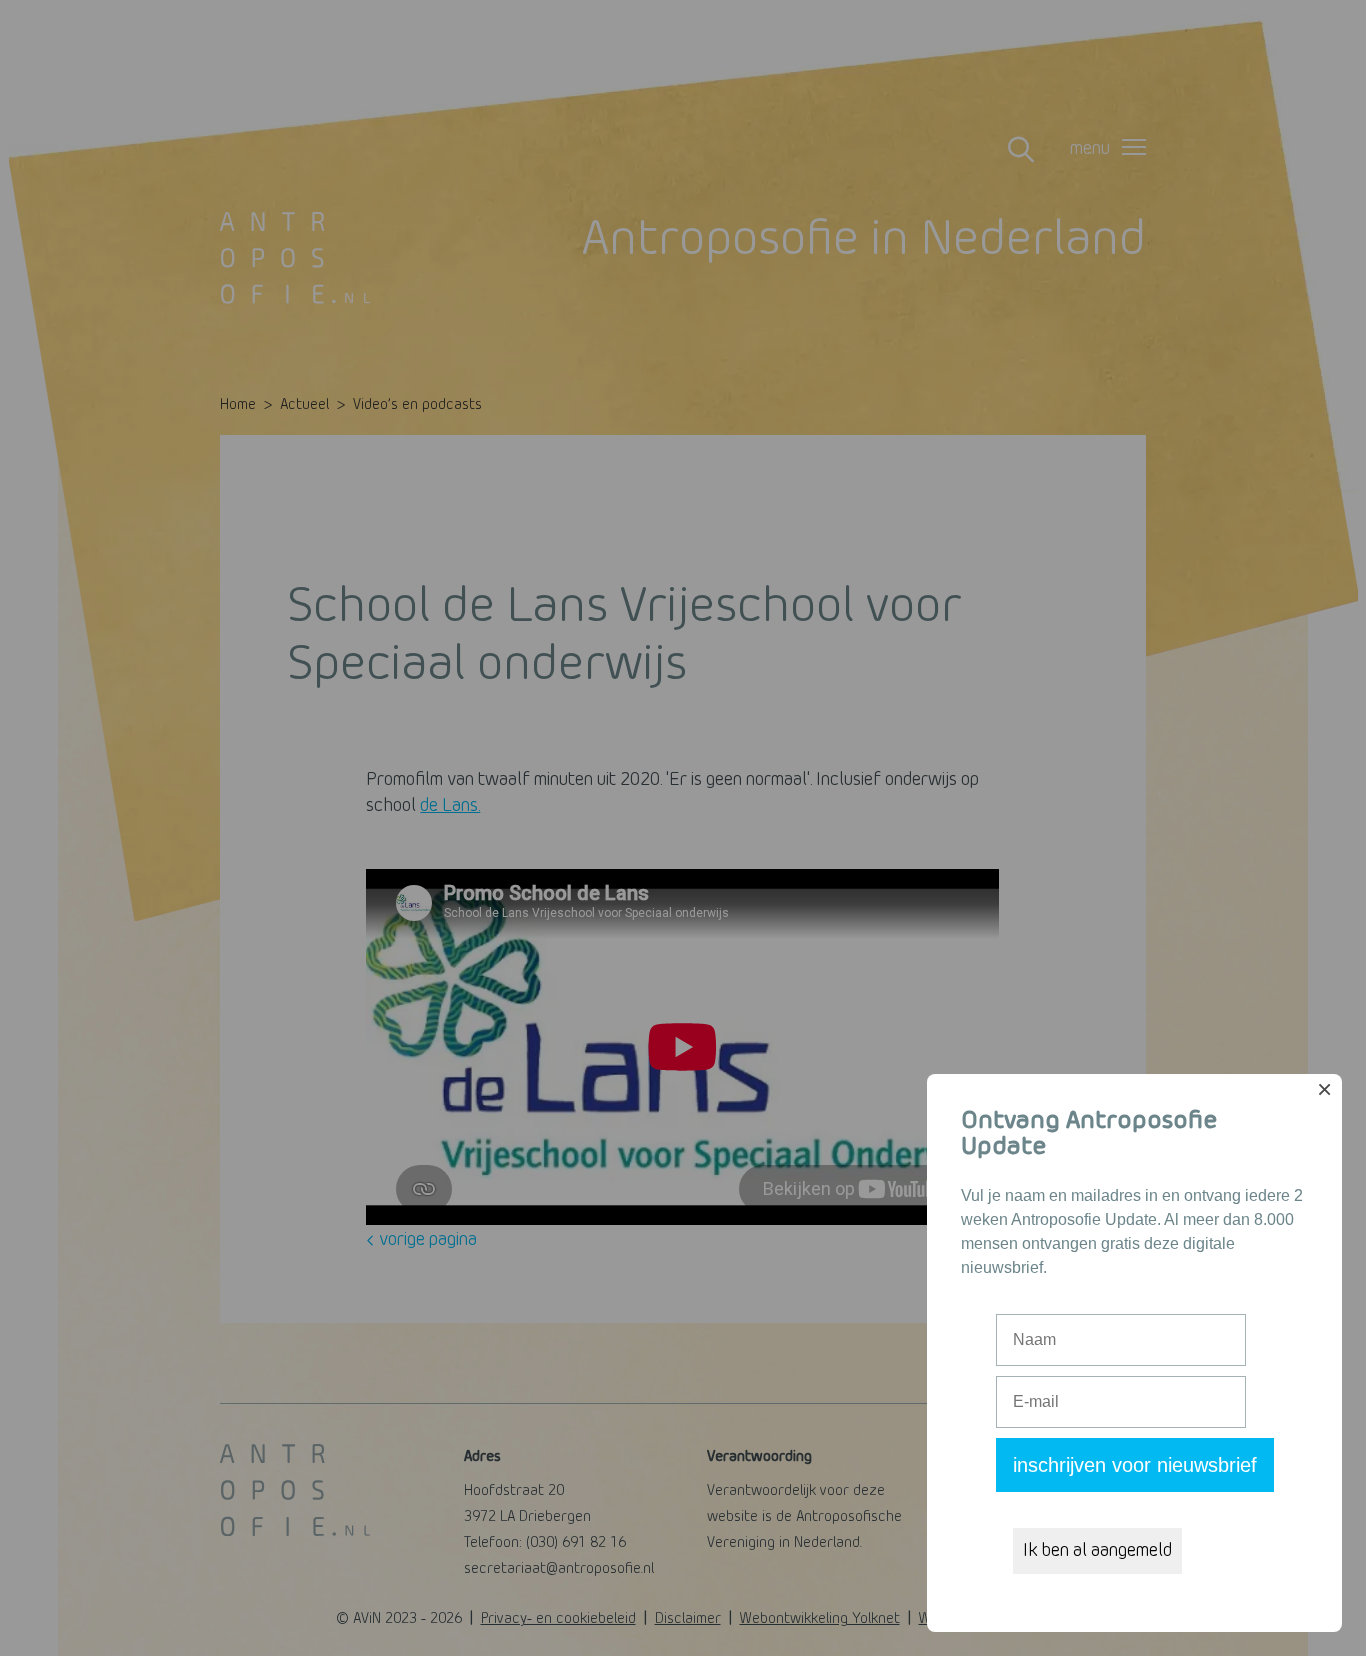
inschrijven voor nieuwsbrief (1135, 1465)
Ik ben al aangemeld (1097, 1551)
